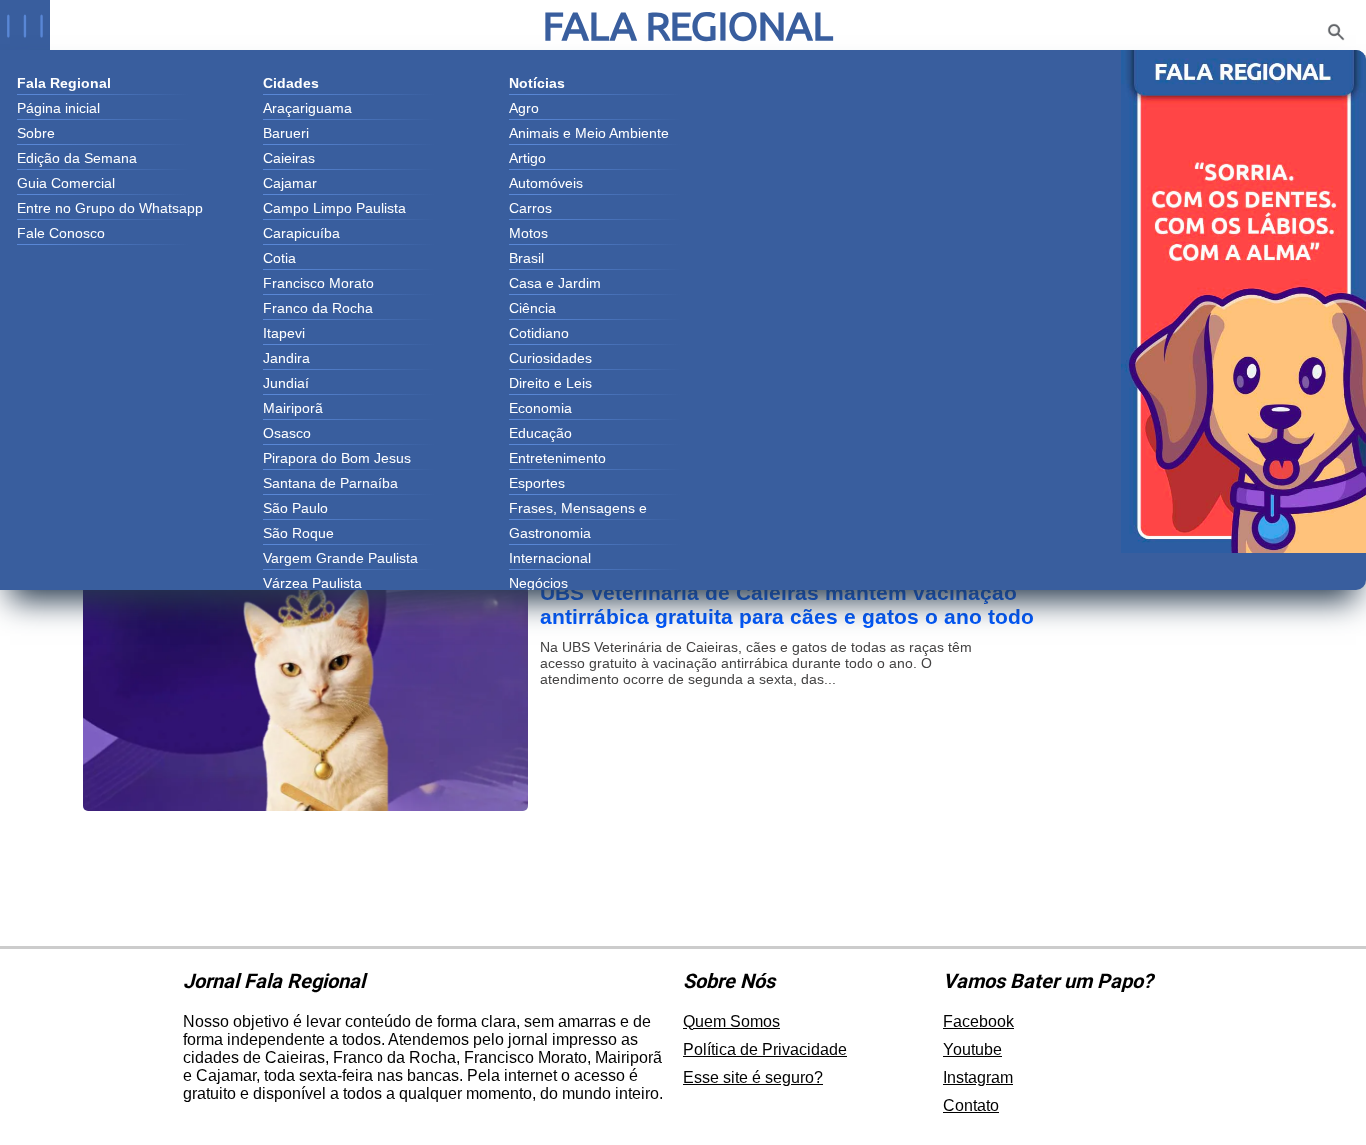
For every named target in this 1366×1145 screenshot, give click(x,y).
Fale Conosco (61, 233)
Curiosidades (550, 358)
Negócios (538, 583)
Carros (530, 208)
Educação (540, 433)
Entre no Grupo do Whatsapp (110, 208)
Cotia (279, 258)
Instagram (978, 1077)
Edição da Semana (77, 158)
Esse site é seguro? (753, 1077)
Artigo (527, 158)
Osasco (287, 433)
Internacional (550, 558)
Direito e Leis (550, 383)
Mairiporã (293, 408)
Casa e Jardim (555, 283)
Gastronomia (550, 533)
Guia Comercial (66, 183)
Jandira (286, 358)
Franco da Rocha (318, 308)
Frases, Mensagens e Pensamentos (578, 510)
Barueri (286, 133)
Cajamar (290, 183)
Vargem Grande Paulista (340, 558)
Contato (971, 1105)
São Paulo (295, 508)
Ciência (532, 308)
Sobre (36, 133)
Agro (524, 108)
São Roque (298, 533)
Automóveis (546, 183)
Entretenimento (557, 458)
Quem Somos (731, 1021)
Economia (540, 408)
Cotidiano (539, 333)
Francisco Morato (318, 283)
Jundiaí (286, 383)
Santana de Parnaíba (330, 483)
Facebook (978, 1021)
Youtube (972, 1049)
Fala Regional (688, 25)
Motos (528, 233)
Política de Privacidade (765, 1049)
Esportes (537, 483)
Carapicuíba (301, 233)
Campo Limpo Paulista (334, 208)
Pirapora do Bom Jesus (337, 458)
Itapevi (284, 333)
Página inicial (58, 108)
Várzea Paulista (312, 583)
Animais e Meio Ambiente (589, 133)
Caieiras (289, 158)
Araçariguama (307, 108)
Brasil (526, 258)
